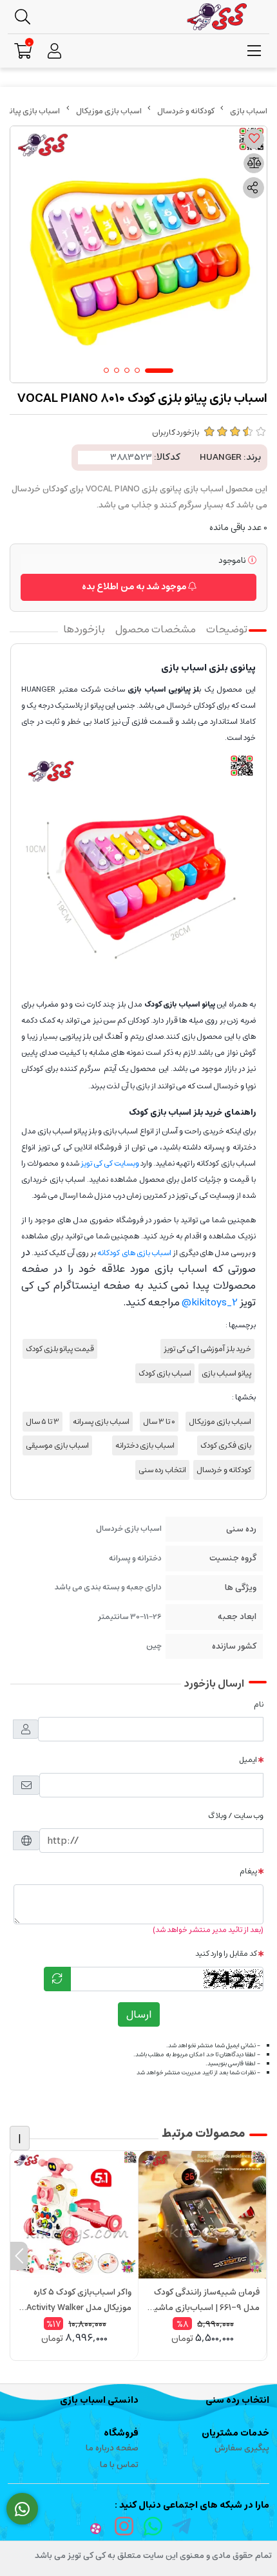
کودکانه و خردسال (186, 111)
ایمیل (248, 1760)
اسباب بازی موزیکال (109, 111)
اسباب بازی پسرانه (101, 1422)
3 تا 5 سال (43, 1422)
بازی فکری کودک (226, 1445)
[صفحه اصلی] (249, 111)
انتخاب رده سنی (162, 1470)
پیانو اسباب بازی (226, 1373)
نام (259, 1704)
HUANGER (221, 457)
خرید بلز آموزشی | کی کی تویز (207, 1349)
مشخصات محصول (156, 629)
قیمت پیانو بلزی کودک (60, 1349)
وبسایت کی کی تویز (110, 1163)
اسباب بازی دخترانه (145, 1445)
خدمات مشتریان (235, 2433)
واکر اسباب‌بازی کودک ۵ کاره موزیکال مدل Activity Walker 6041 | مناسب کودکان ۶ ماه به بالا (79, 2300)
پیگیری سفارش (242, 2448)
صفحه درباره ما (112, 2448)
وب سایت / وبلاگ (236, 1816)
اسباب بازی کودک (165, 1373)
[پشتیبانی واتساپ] (22, 2509)
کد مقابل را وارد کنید (226, 1954)
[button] (258, 2256)
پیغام (248, 1871)
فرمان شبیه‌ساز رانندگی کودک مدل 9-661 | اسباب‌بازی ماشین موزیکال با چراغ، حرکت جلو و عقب (204, 2300)
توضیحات (227, 629)
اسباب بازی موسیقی (57, 1445)
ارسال (139, 2014)
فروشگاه (121, 2433)
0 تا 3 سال (159, 1422)
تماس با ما (119, 2465)
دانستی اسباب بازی (99, 2400)
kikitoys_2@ (210, 1302)
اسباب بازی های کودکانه (134, 1253)
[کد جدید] (57, 1979)
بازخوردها (84, 629)
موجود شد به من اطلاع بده (135, 587)
